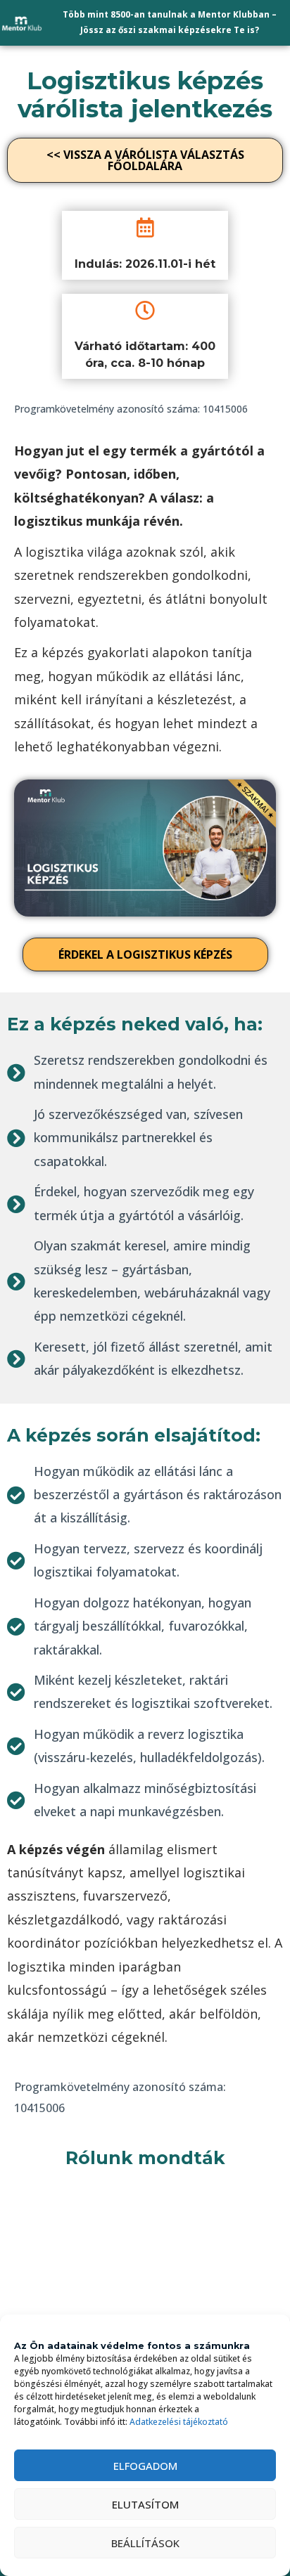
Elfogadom (145, 2466)
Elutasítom (145, 2504)
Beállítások (145, 2543)
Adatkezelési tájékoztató (179, 2422)
